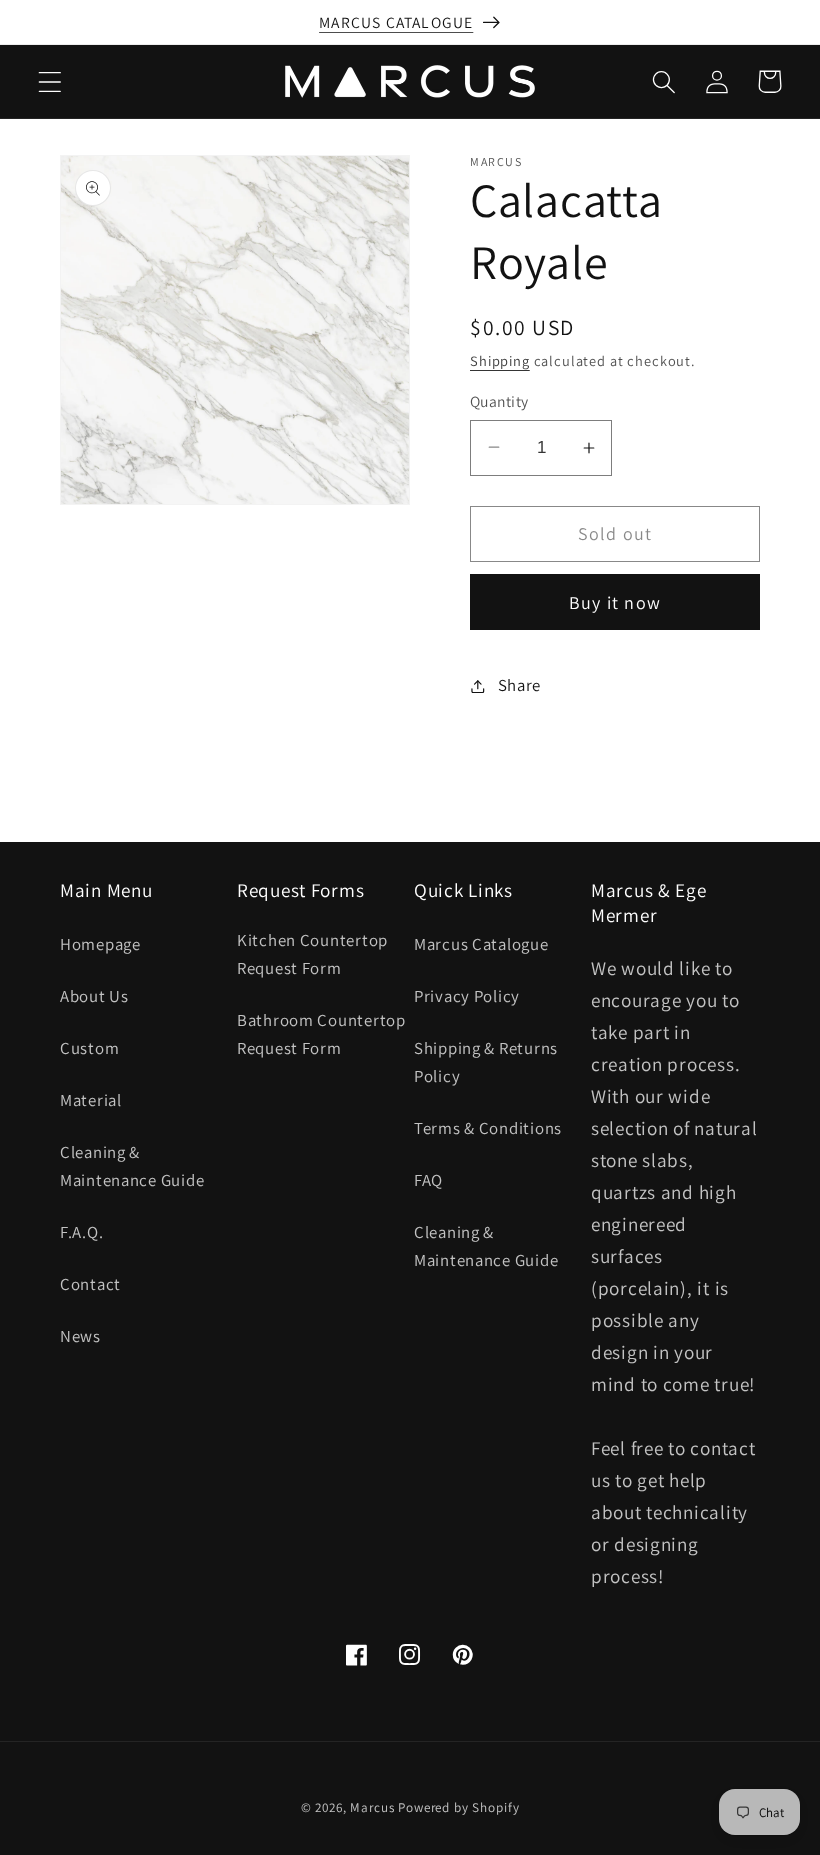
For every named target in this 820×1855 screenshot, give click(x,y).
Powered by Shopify (458, 1807)
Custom (89, 1048)
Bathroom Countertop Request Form (321, 1034)
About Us (94, 996)
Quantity (499, 401)
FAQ (428, 1180)
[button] (50, 81)
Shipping (500, 360)
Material (91, 1100)
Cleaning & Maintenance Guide (132, 1166)
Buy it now (615, 602)
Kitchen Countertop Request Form (312, 954)
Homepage (100, 944)
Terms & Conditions (488, 1128)
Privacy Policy (467, 996)
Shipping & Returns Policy (486, 1062)
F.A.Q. (81, 1232)
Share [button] (519, 685)
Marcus (372, 1807)
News (80, 1336)
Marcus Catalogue (481, 944)
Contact (90, 1284)
